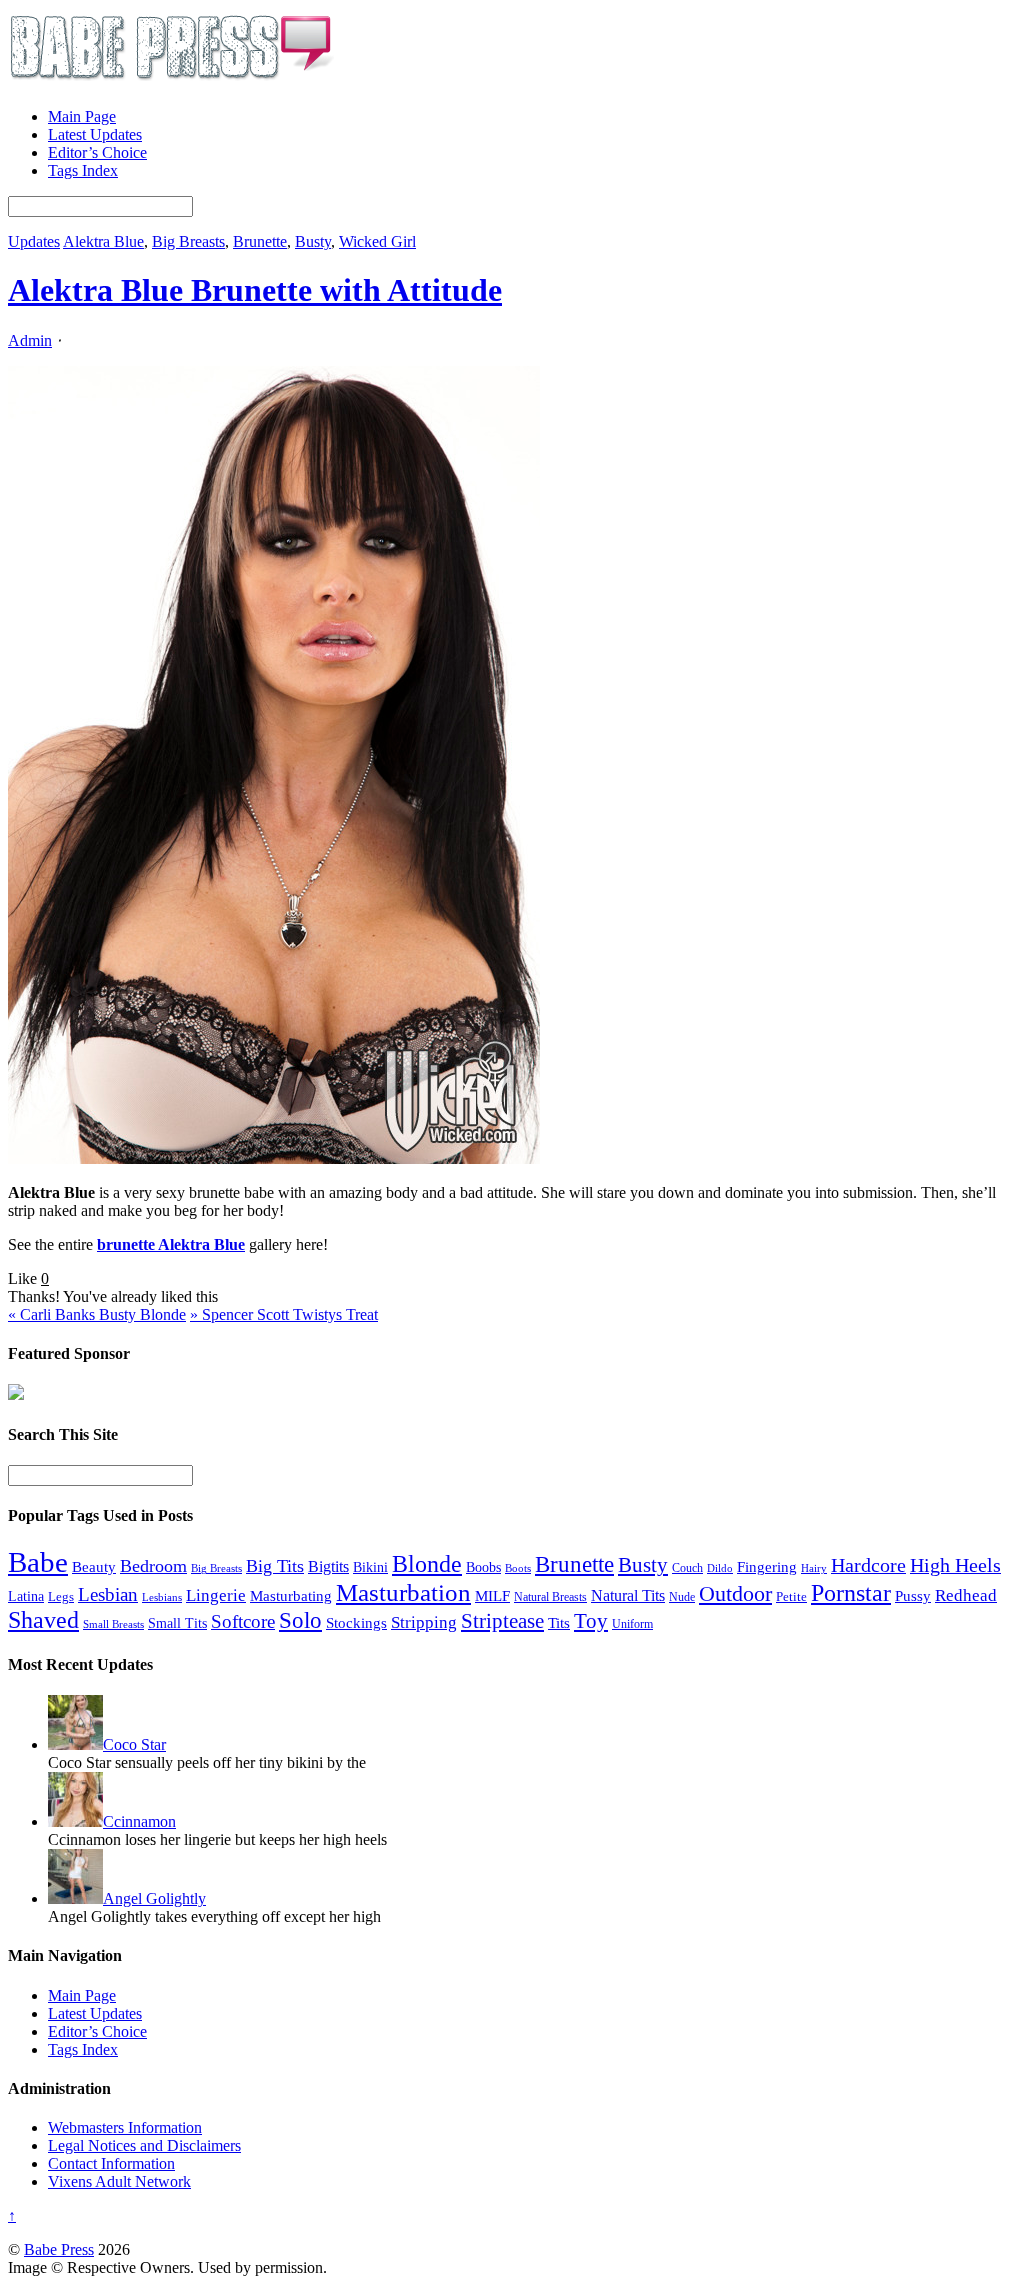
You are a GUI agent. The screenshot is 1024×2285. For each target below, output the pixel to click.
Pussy (913, 1596)
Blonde (427, 1563)
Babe (38, 1562)
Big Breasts (188, 241)
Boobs (483, 1567)
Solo (300, 1620)
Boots (518, 1568)
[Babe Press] (171, 82)
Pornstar (851, 1593)
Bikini (370, 1567)
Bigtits (328, 1566)
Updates (34, 241)
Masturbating (291, 1596)
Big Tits (275, 1566)
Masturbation (403, 1592)
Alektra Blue (103, 241)
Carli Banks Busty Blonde (97, 1314)
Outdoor (735, 1594)
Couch (687, 1568)
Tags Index (83, 170)
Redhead (966, 1595)
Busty (313, 241)
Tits (559, 1623)
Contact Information (111, 2163)
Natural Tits (628, 1595)
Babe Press (59, 2249)
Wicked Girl (377, 241)
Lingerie (216, 1595)
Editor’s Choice (97, 152)
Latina (26, 1596)
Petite (791, 1597)
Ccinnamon (139, 1821)
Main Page (82, 116)
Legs (61, 1596)
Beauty (94, 1566)
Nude (682, 1597)
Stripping (424, 1622)
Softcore (243, 1621)
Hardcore (868, 1565)
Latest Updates (95, 134)
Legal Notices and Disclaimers (144, 2145)
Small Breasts (113, 1624)
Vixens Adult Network (119, 2181)
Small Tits (177, 1623)
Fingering (767, 1567)
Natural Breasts (550, 1597)
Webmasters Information (125, 2127)
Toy (591, 1621)
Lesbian (108, 1594)
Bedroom (153, 1566)
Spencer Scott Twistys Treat (284, 1314)
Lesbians (162, 1597)
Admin (30, 340)
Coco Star (134, 1744)
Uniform (632, 1624)
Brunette (260, 241)
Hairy (814, 1568)
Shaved (43, 1620)
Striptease (502, 1621)
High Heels (955, 1565)
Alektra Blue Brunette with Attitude (255, 290)
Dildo (720, 1568)
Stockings (356, 1622)
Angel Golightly (154, 1898)
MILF (492, 1596)
